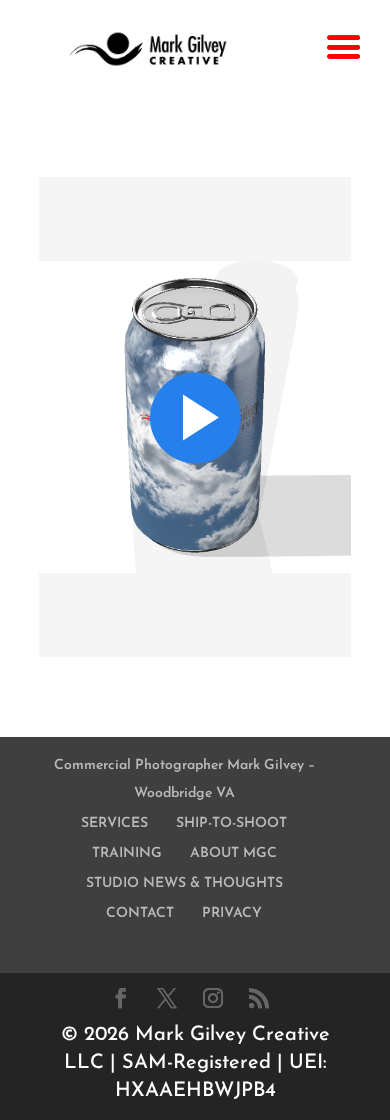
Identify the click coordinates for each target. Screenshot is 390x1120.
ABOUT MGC (233, 853)
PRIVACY (232, 913)
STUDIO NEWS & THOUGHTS (184, 883)
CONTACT (140, 913)
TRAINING (127, 853)
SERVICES (114, 823)
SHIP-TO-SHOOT (231, 823)
